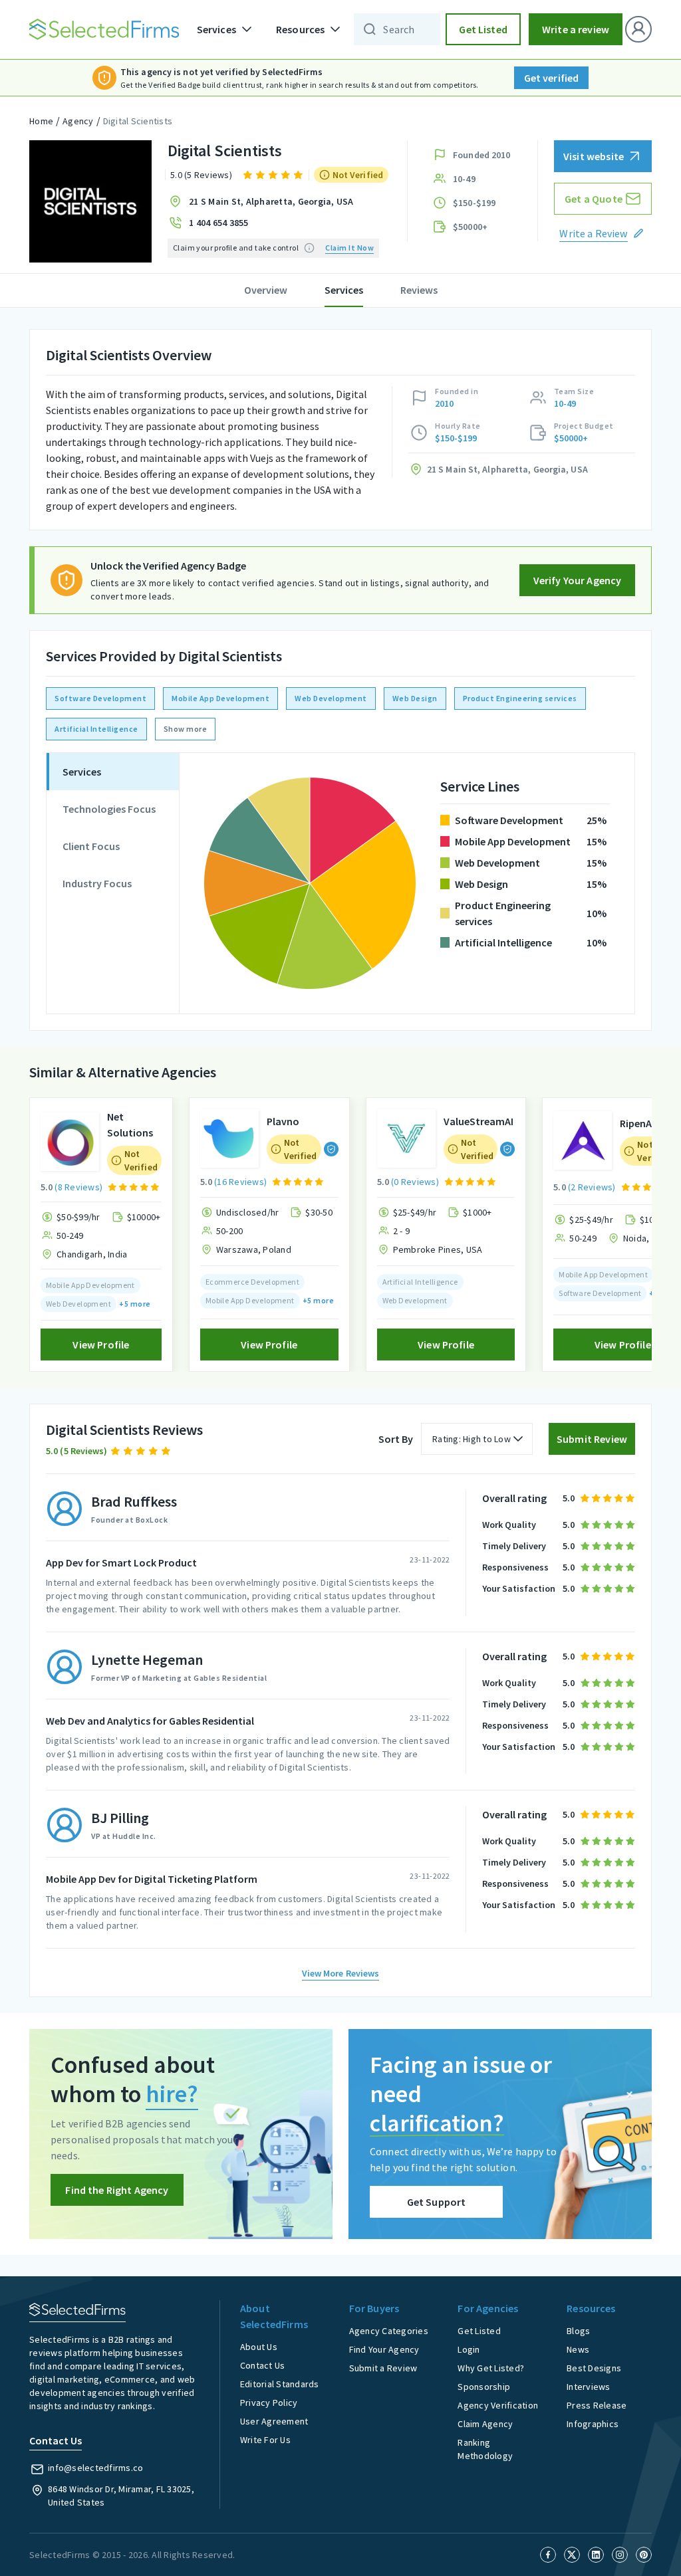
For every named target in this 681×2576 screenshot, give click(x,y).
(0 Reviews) (415, 1182)
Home (41, 121)
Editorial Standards (280, 2384)
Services (344, 290)
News (578, 2349)
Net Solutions (130, 1125)
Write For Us (265, 2440)
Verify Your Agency (578, 580)
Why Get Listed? (491, 2368)
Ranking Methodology (485, 2449)
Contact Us (263, 2365)
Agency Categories (389, 2331)
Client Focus (91, 846)
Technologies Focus (109, 809)
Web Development (331, 698)
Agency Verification (498, 2405)
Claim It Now (349, 248)
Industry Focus (97, 883)
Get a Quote (594, 199)
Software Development (100, 698)
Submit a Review (383, 2368)
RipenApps (644, 1123)
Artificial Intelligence (96, 729)
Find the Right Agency (117, 2190)
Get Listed (483, 29)
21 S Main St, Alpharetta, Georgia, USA (271, 201)
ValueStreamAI (478, 1121)
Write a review (576, 29)
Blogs (578, 2331)
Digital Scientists (138, 121)
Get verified (552, 78)
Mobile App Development (220, 698)
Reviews (419, 290)
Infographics (593, 2424)
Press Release (597, 2405)
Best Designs (594, 2368)
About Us (259, 2347)
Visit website (594, 156)
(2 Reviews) (592, 1187)
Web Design (415, 698)
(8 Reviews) (78, 1187)
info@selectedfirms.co (95, 2468)
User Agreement (274, 2421)
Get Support (437, 2202)
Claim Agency (485, 2424)
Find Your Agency (384, 2349)
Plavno (283, 1121)
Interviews (589, 2387)
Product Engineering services (520, 698)
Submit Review (592, 1439)
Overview (266, 290)
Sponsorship (484, 2387)
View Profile (101, 1344)
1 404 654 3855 (219, 223)
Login (469, 2349)
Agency (78, 121)
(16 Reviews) (240, 1182)
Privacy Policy (269, 2403)
